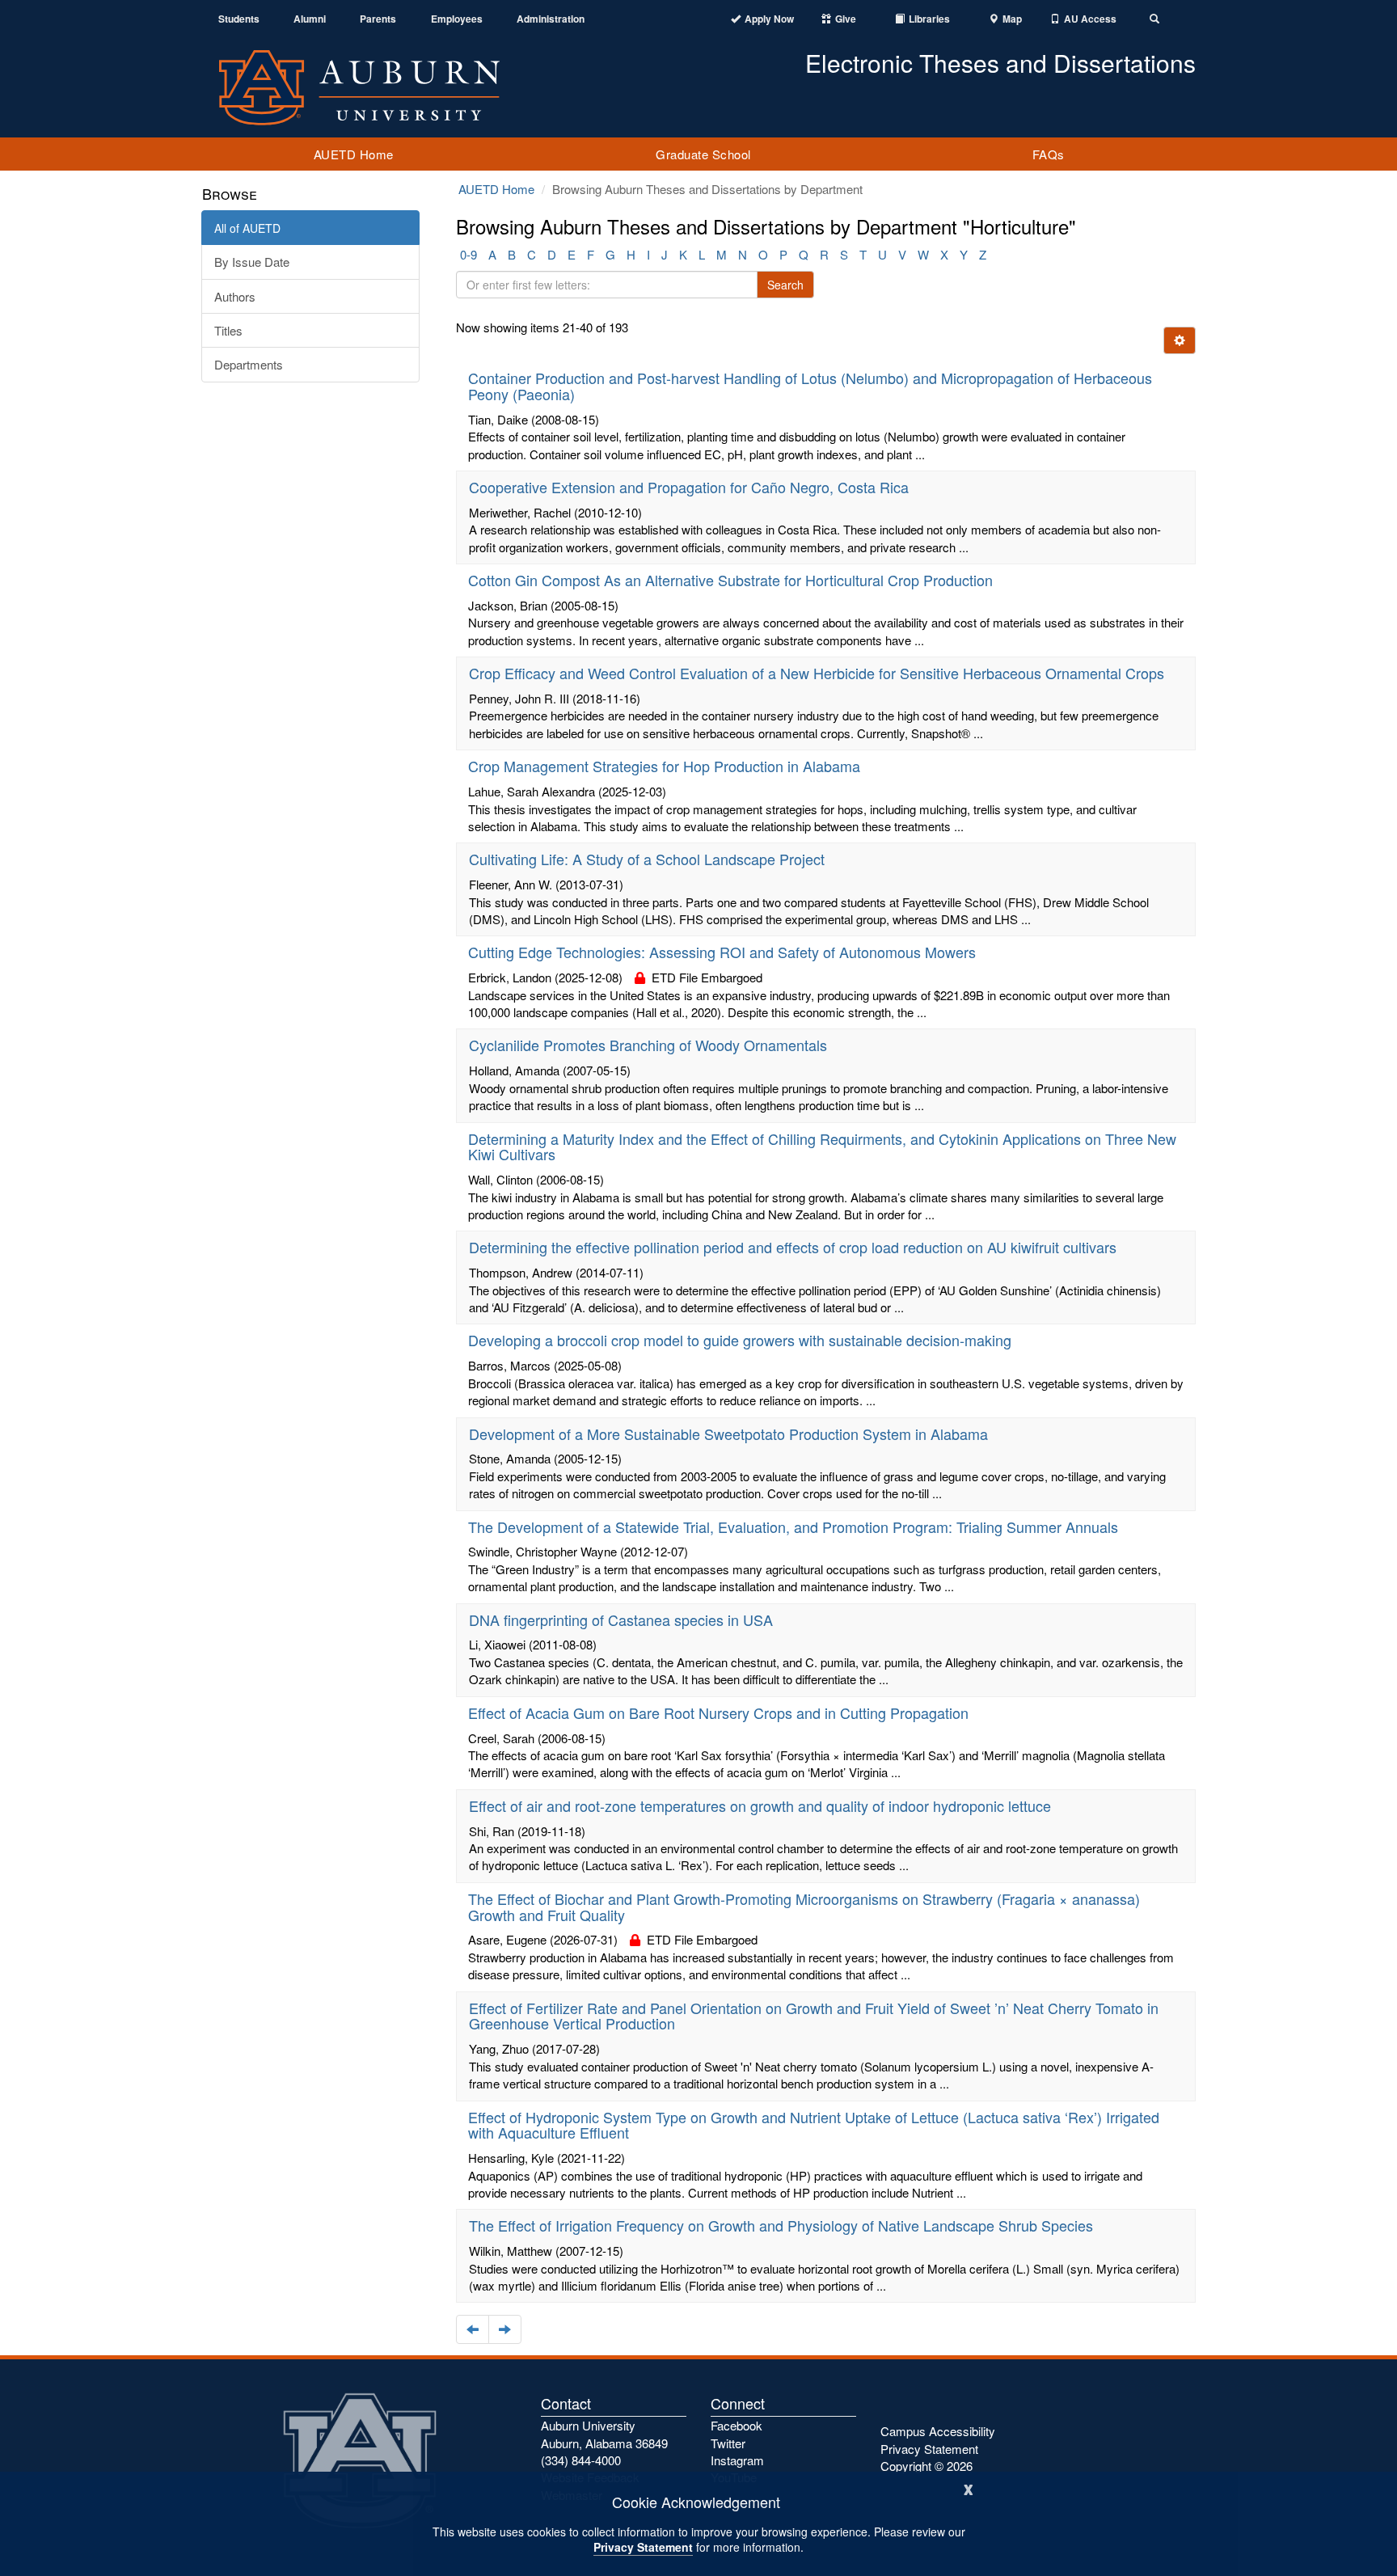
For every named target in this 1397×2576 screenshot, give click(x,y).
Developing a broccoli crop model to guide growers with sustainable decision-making (740, 1340)
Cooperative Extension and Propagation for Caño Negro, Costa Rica (689, 487)
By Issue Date (252, 262)
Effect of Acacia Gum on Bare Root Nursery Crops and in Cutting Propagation (718, 1712)
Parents (378, 19)
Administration (551, 19)
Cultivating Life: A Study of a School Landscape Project (647, 859)
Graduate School (703, 154)
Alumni (310, 19)
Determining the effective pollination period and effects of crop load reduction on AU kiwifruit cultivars (793, 1247)
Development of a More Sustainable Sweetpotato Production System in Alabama (728, 1434)
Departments (249, 364)
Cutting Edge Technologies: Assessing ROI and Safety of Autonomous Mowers (722, 952)
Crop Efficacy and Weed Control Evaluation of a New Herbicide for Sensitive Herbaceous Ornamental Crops (817, 673)
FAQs (1049, 154)
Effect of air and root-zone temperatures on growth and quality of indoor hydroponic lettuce (760, 1805)
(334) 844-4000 (581, 2460)
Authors (235, 296)
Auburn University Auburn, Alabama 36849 (604, 2434)
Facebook (736, 2425)
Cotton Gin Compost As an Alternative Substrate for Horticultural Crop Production (730, 580)
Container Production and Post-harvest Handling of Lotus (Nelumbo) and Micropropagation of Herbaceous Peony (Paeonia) (810, 386)
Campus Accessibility (938, 2431)
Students (239, 19)
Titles (228, 330)
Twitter (728, 2443)
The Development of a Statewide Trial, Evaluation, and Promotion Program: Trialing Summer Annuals (793, 1527)
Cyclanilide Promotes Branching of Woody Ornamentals (648, 1045)
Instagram (737, 2460)
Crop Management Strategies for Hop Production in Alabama (664, 766)
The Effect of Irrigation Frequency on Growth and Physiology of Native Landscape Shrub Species (781, 2225)
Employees (457, 19)
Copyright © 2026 (926, 2466)
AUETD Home (354, 154)
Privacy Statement (643, 2547)
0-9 (468, 254)
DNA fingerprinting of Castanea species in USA (621, 1620)
